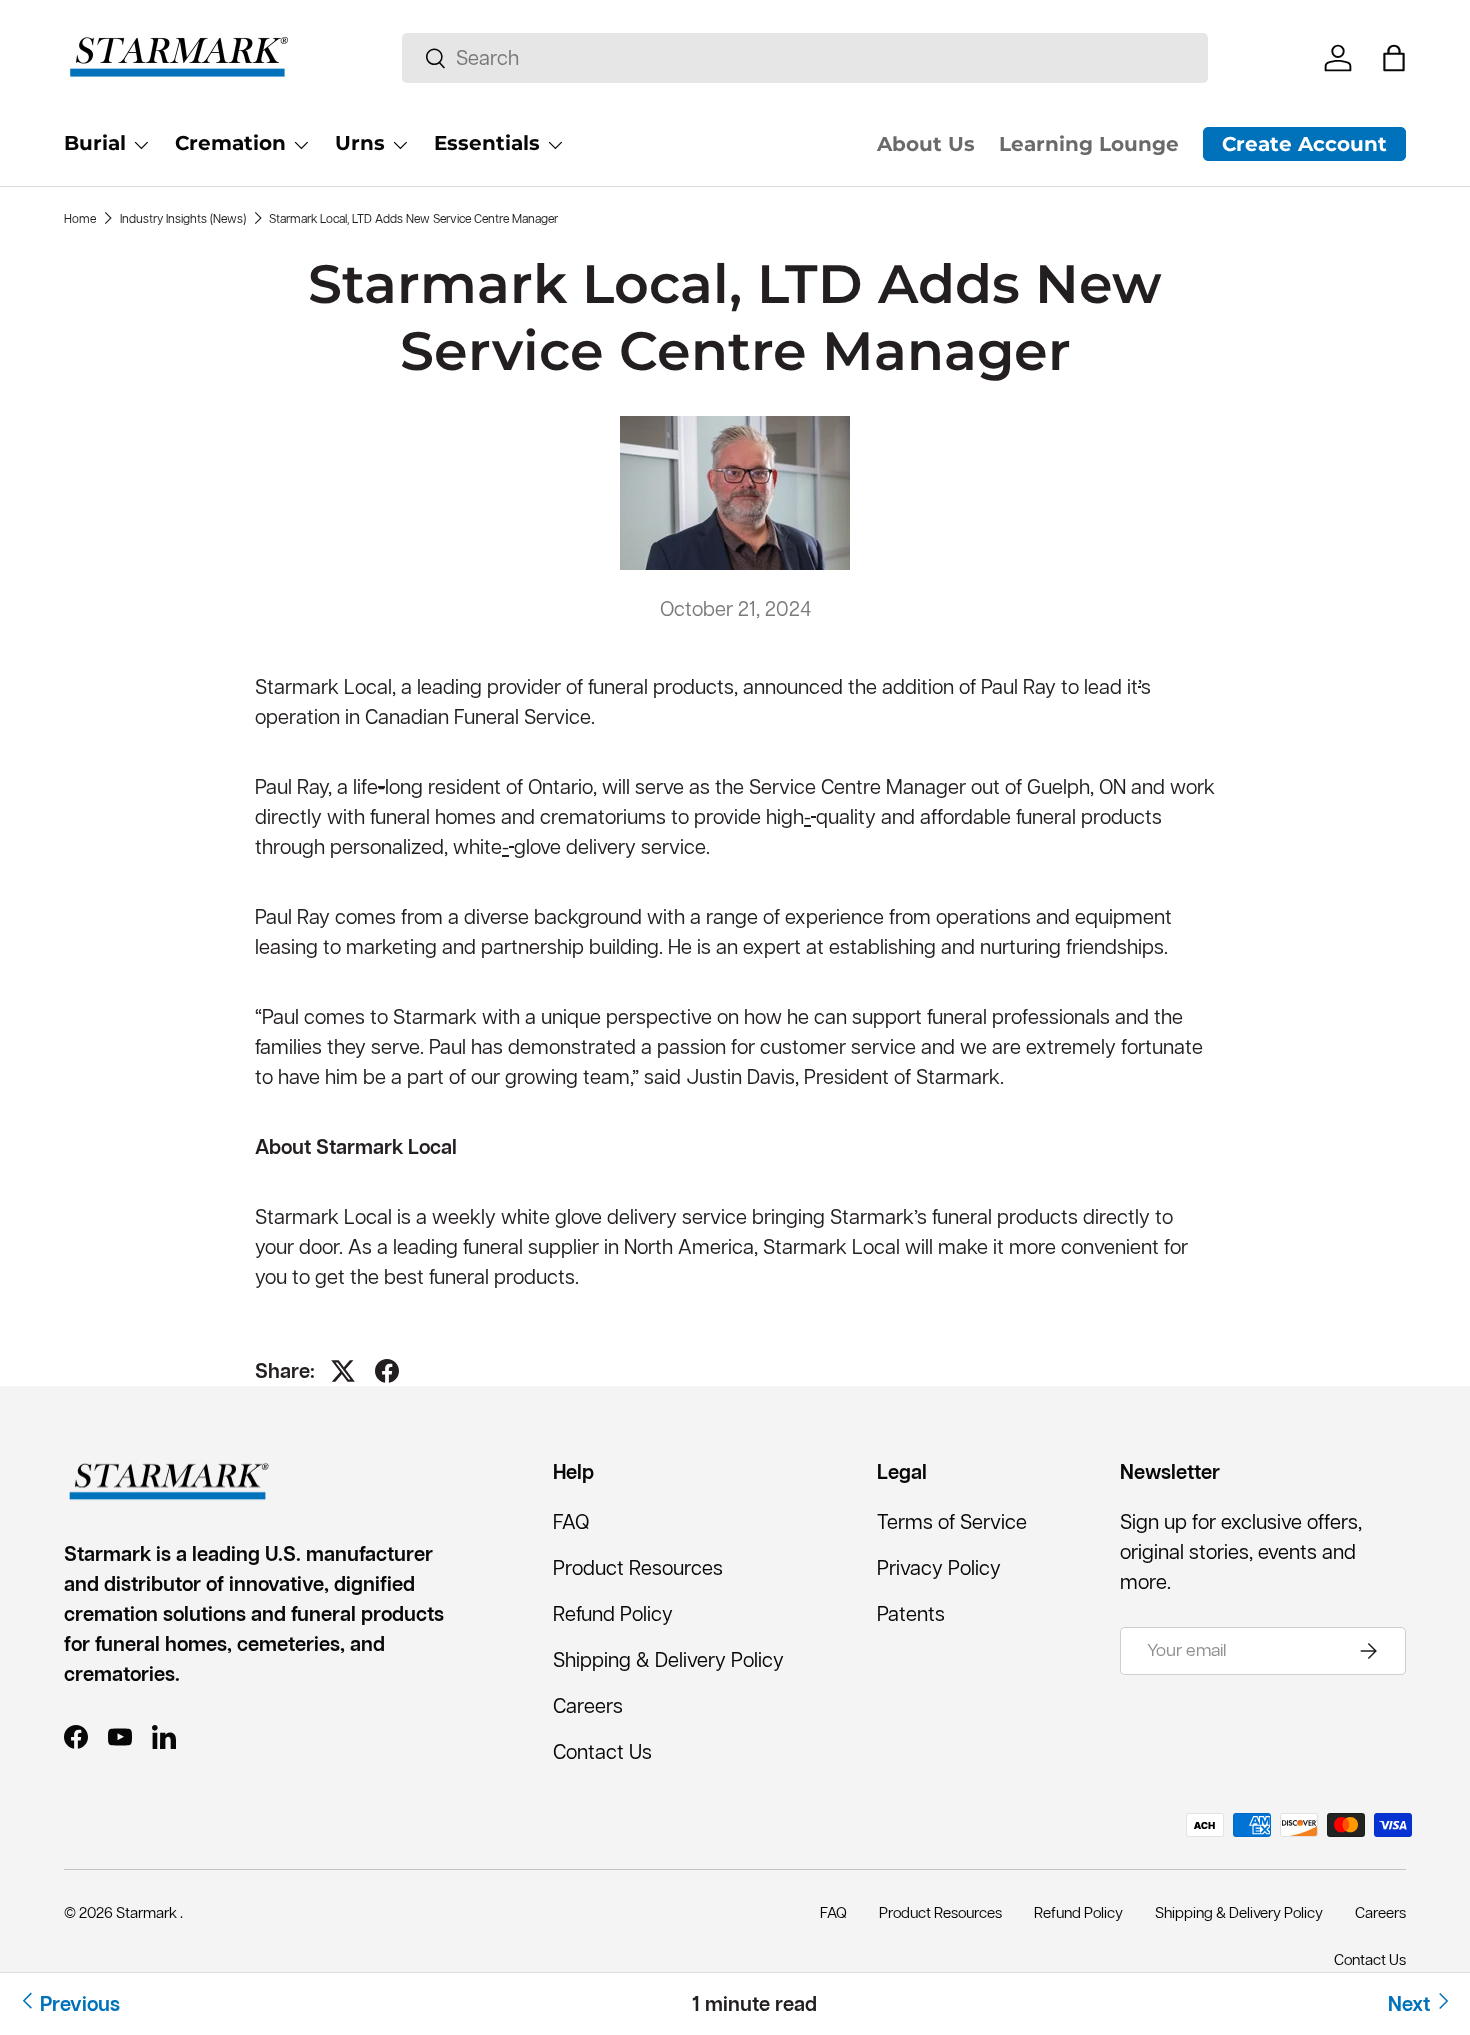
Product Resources (638, 1568)
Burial (95, 143)
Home (80, 218)
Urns (360, 143)
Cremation (230, 143)
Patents (911, 1614)
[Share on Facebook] (387, 1371)
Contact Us (602, 1752)
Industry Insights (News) (183, 218)
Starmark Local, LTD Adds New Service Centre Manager (413, 218)
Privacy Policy (939, 1568)
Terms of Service (952, 1522)
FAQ (571, 1522)
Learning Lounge (1089, 144)
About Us (926, 144)
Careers (588, 1706)
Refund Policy (613, 1614)
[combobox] (805, 58)
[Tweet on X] (343, 1371)
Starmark (148, 1912)
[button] (1394, 58)
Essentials (487, 143)
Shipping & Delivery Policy (668, 1660)
